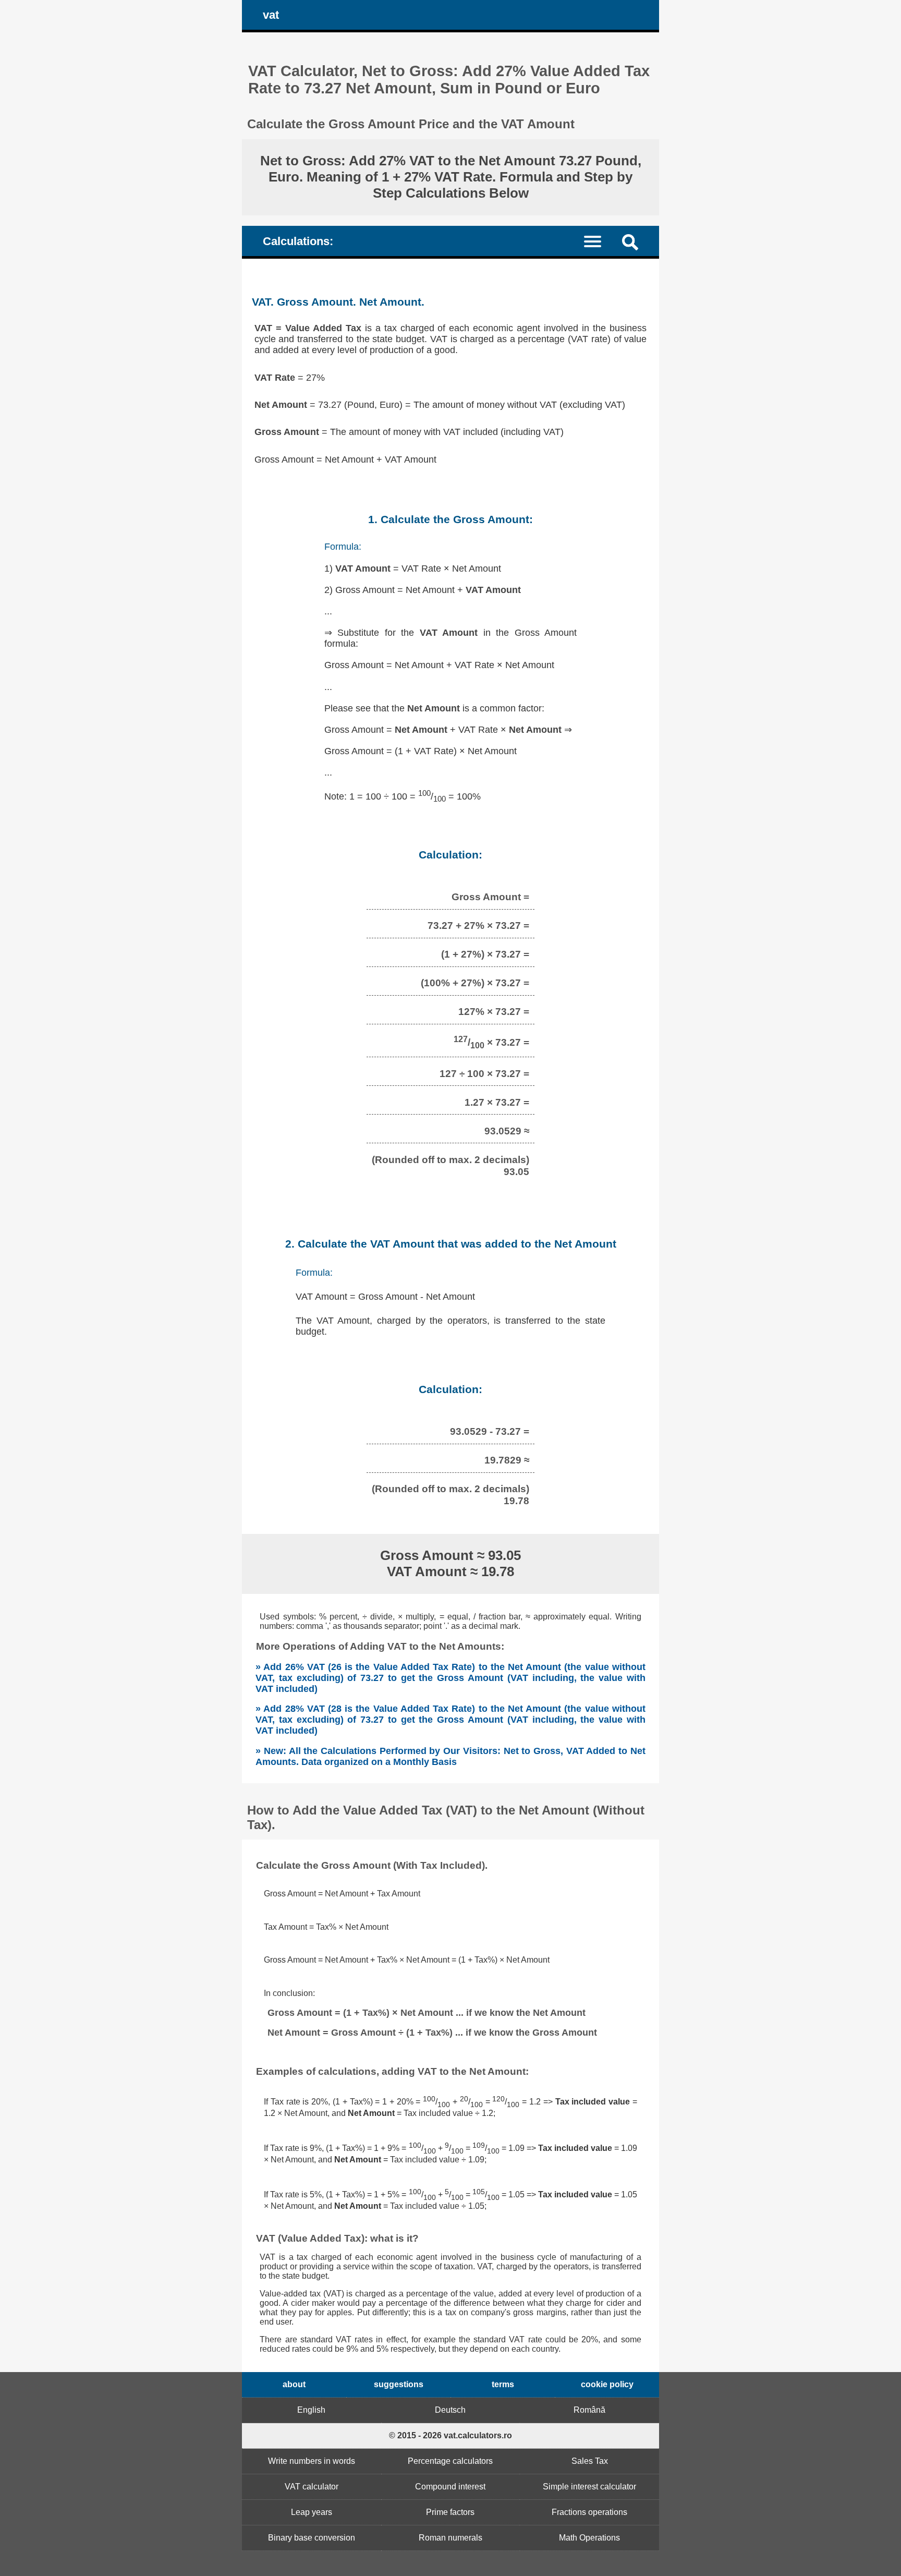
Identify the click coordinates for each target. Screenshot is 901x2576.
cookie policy (607, 2384)
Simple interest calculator (589, 2487)
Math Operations (589, 2538)
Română (589, 2410)
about (294, 2384)
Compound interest (450, 2487)
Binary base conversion (312, 2538)
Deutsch (450, 2410)
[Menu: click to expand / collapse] (599, 241)
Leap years (312, 2512)
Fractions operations (589, 2512)
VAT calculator (312, 2487)
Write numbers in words (312, 2461)
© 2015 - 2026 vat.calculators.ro (451, 2435)
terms (503, 2384)
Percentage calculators (450, 2461)
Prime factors (450, 2512)
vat (271, 15)
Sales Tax (590, 2461)
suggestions (399, 2384)
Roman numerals (451, 2538)
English (311, 2410)
